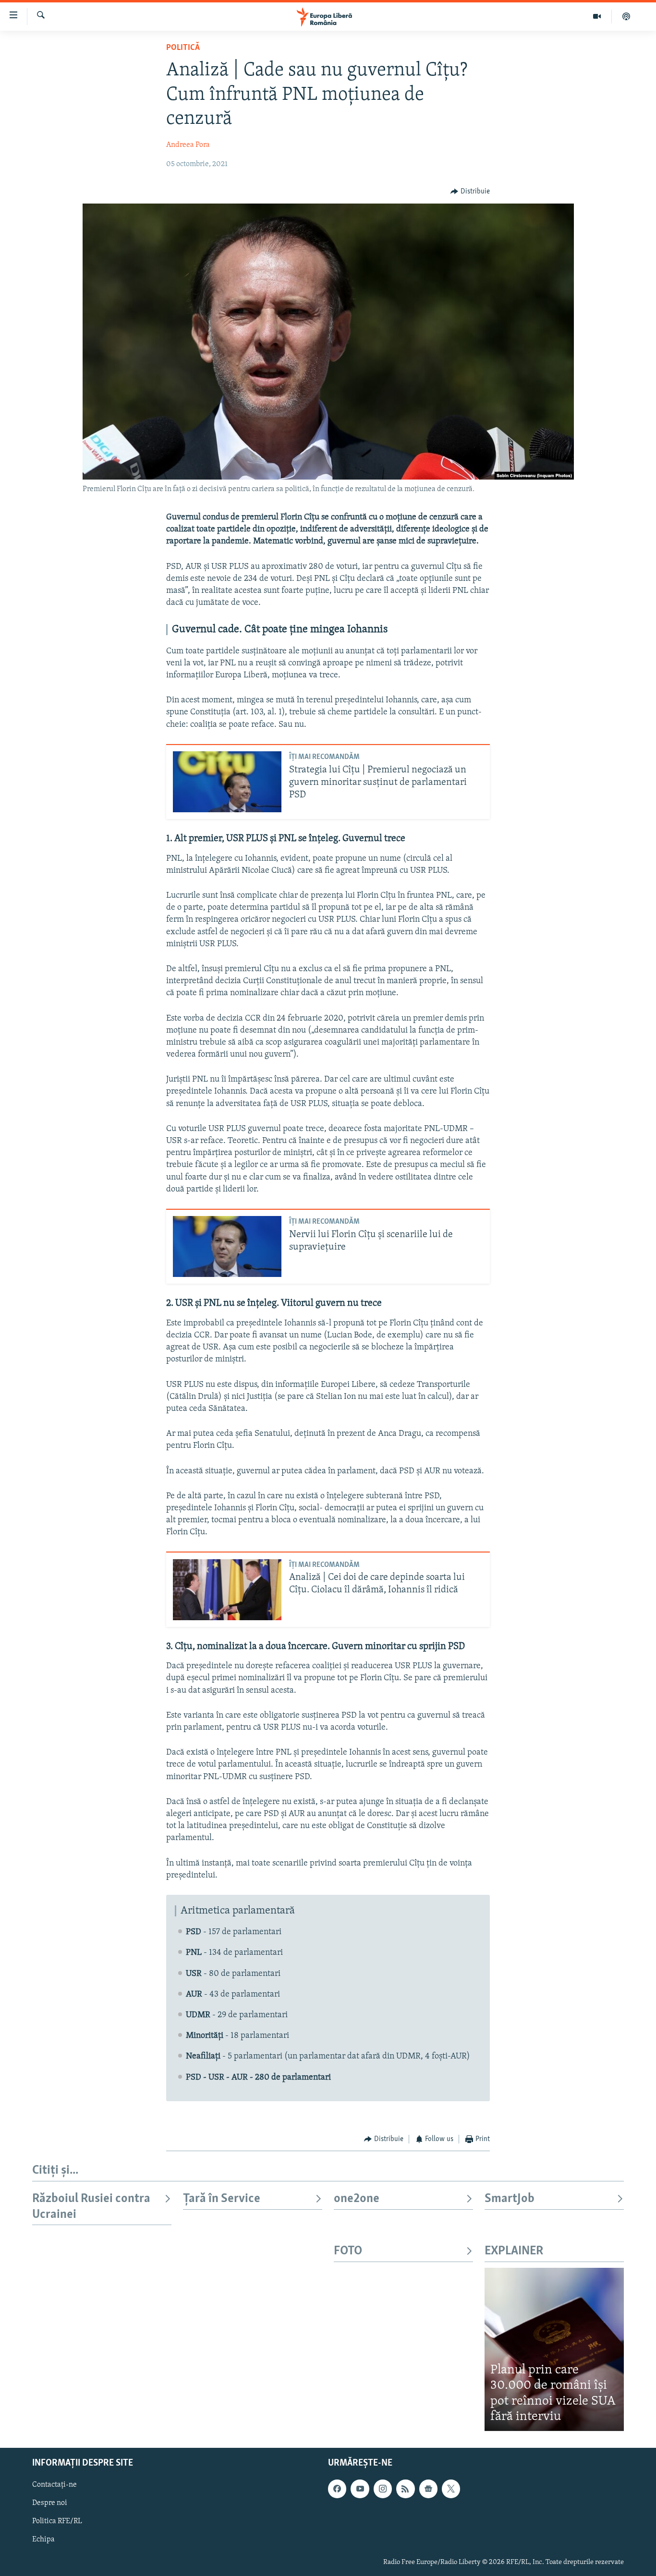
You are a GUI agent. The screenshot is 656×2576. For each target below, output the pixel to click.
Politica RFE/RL (57, 2521)
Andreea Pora (188, 145)
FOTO (348, 2251)
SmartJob (510, 2199)
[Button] (470, 192)
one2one (357, 2199)
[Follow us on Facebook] (337, 2489)
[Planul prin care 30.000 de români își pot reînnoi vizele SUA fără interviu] (554, 2349)
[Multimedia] (597, 16)
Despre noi (50, 2503)
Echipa (43, 2540)
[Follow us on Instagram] (383, 2489)
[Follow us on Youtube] (360, 2489)
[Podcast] (626, 16)
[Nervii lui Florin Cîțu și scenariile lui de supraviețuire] (227, 1246)
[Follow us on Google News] (428, 2489)
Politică (183, 48)
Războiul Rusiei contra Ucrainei (91, 2207)
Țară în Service (222, 2199)
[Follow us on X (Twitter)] (451, 2489)
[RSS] (405, 2489)
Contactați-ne (55, 2485)
